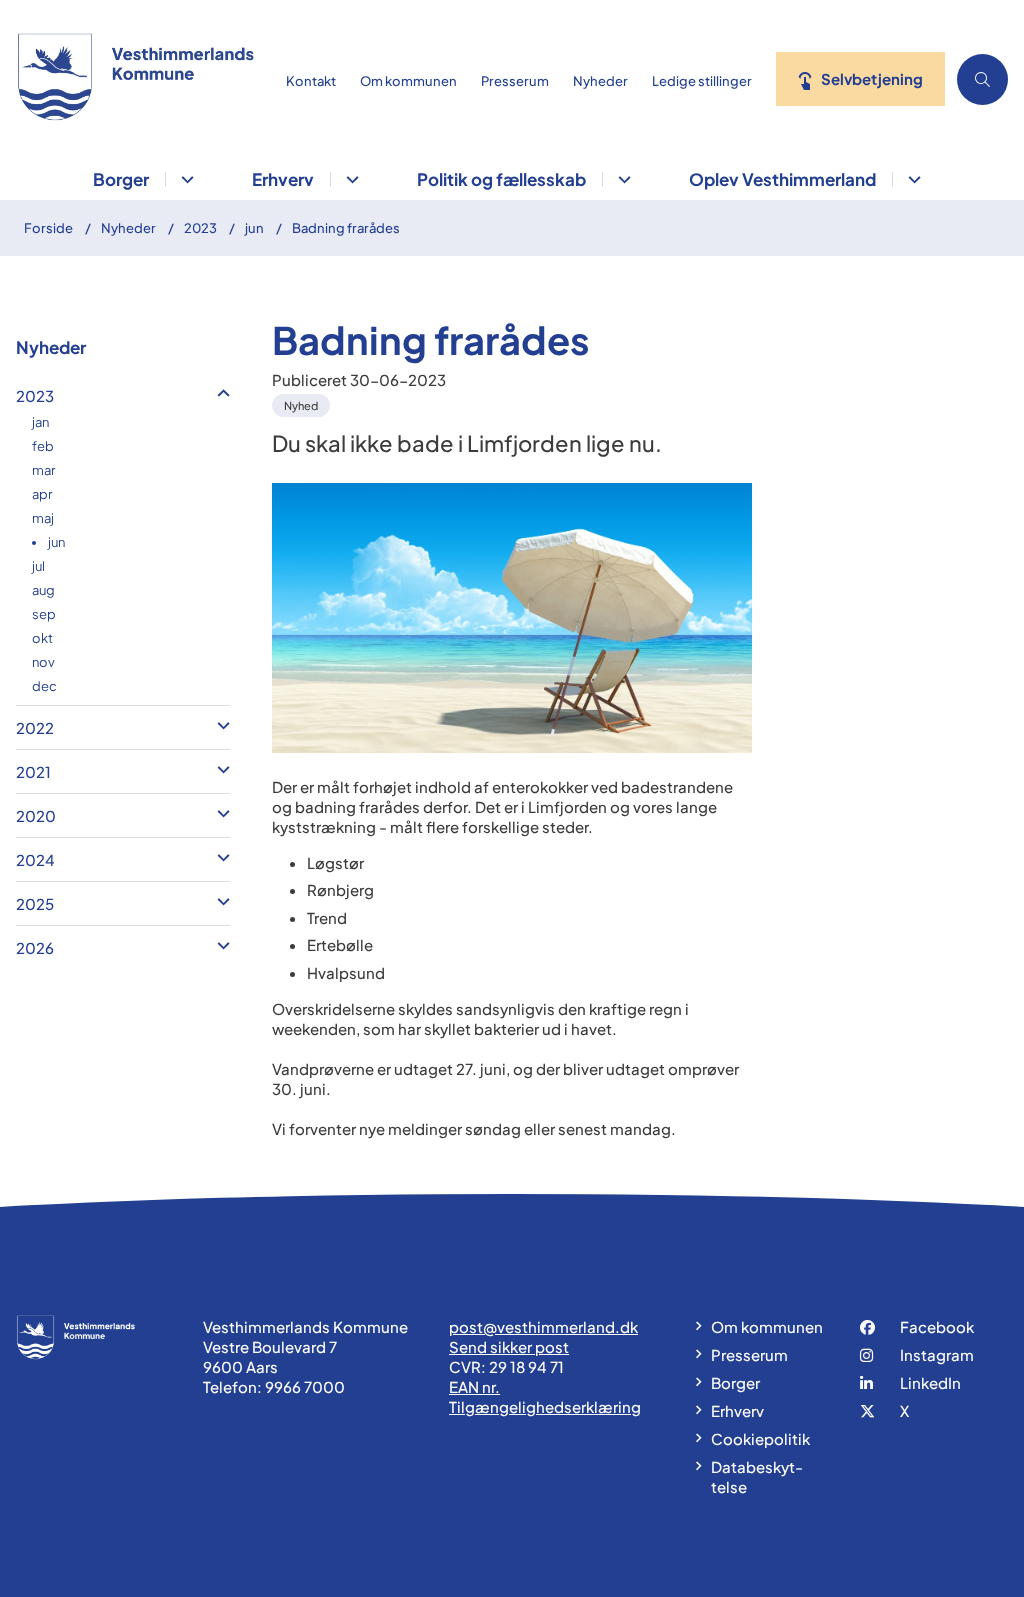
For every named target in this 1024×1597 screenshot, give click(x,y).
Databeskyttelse (757, 1476)
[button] (218, 393)
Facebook (937, 1326)
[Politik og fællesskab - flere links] (621, 179)
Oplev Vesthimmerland (782, 179)
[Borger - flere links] (184, 179)
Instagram (937, 1354)
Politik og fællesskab (501, 179)
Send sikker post (509, 1346)
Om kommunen (767, 1326)
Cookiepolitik (760, 1438)
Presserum (749, 1354)
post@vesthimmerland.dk (543, 1326)
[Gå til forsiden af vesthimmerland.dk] (131, 79)
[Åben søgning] (982, 79)
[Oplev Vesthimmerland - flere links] (911, 179)
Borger (121, 179)
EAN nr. (474, 1386)
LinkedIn (930, 1382)
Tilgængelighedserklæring (545, 1406)
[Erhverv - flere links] (349, 179)
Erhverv (283, 179)
